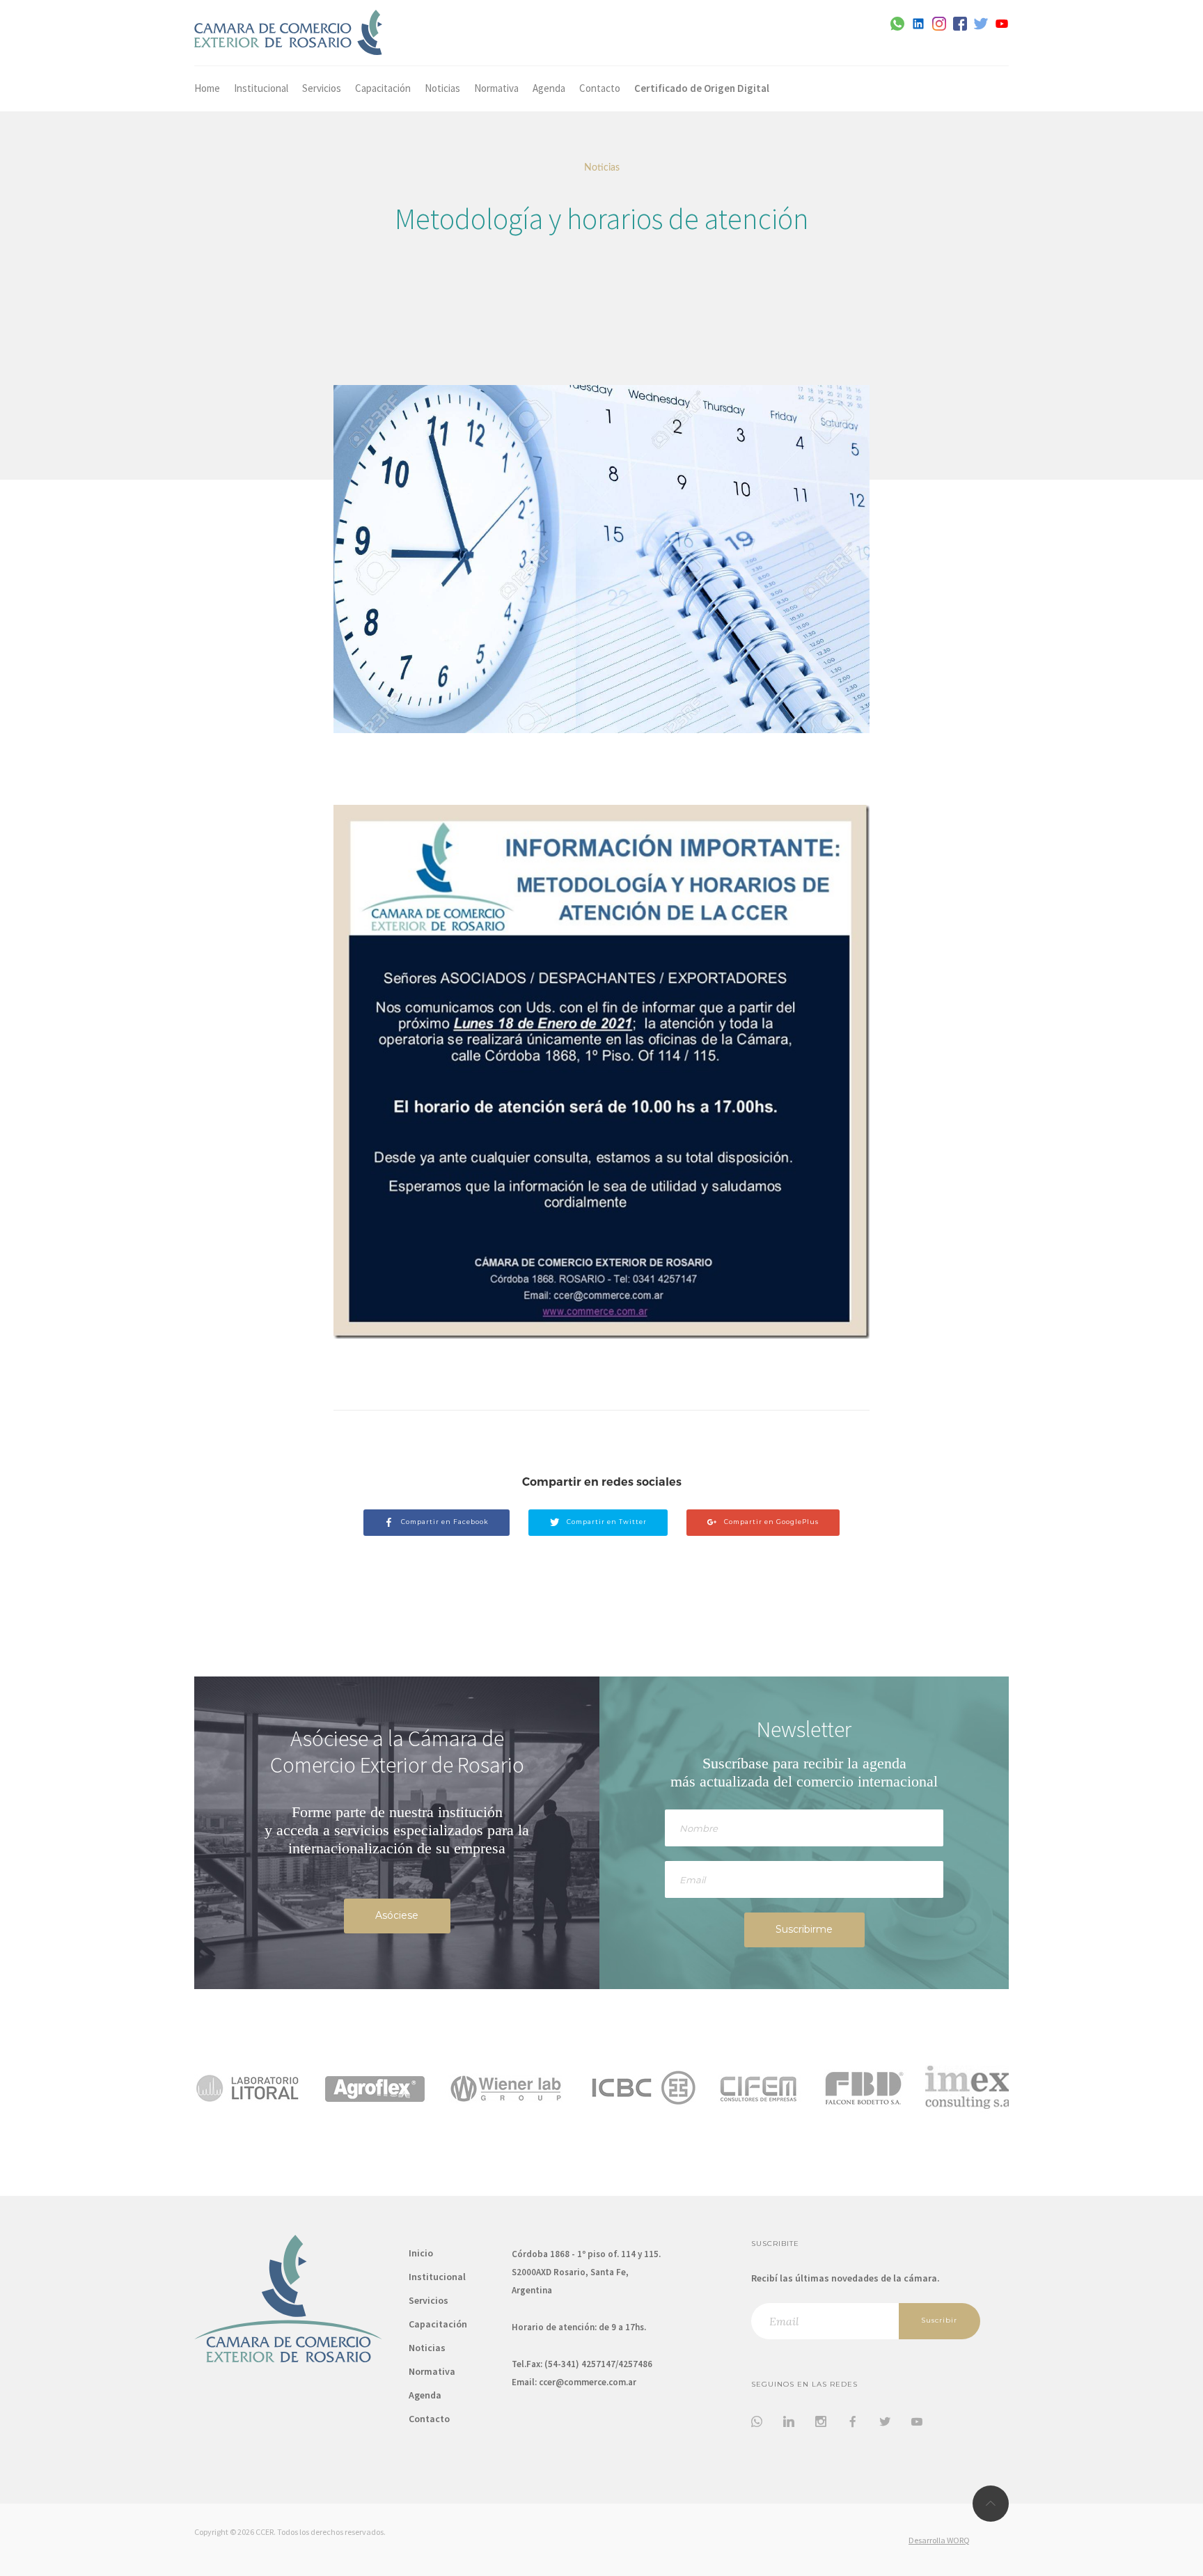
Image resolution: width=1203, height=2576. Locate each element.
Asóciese (397, 1915)
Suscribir (939, 2320)
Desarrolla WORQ (939, 2540)
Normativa (496, 88)
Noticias (442, 88)
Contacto (600, 88)
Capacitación (383, 88)
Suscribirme (804, 1929)
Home (207, 88)
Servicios (322, 88)
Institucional (261, 88)
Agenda (549, 88)
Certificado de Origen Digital (702, 88)
